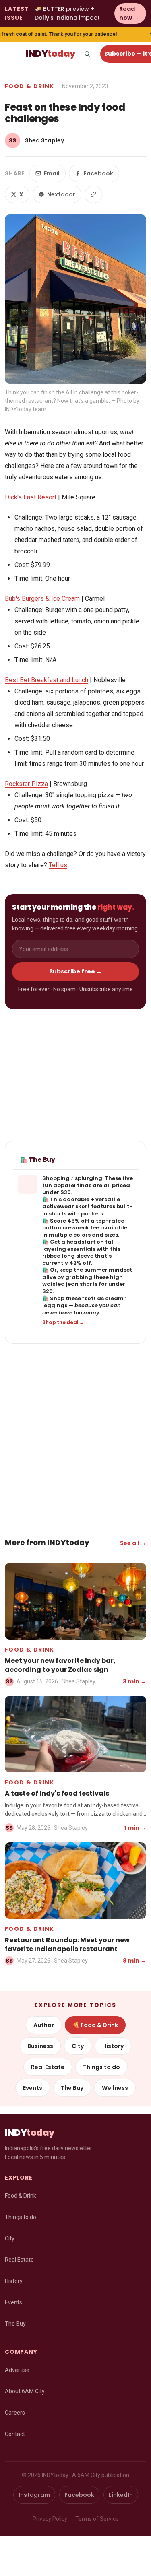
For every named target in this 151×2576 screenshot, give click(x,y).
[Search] (87, 54)
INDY (51, 54)
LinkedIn (121, 2495)
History (113, 2046)
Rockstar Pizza (26, 784)
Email (52, 173)
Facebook (98, 173)
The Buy (72, 2088)
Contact (15, 2434)
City (78, 2046)
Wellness (115, 2088)
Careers (15, 2413)
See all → (133, 1543)
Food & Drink (30, 86)
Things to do (101, 2067)
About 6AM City (25, 2391)
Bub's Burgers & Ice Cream (42, 599)
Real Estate (48, 2067)
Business (40, 2046)
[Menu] (14, 54)
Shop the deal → (63, 1322)
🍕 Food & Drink (95, 2025)
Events (33, 2088)
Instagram (34, 2495)
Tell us (58, 865)
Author (44, 2025)
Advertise (17, 2370)
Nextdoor (61, 194)
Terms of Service (97, 2519)
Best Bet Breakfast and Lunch (47, 680)
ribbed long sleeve (68, 1256)
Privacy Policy (50, 2519)
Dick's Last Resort (31, 497)
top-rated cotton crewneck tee (84, 1224)
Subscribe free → (75, 971)
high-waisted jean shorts (84, 1281)
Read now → (129, 13)
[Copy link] (93, 194)
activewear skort (66, 1206)
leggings (55, 1305)
